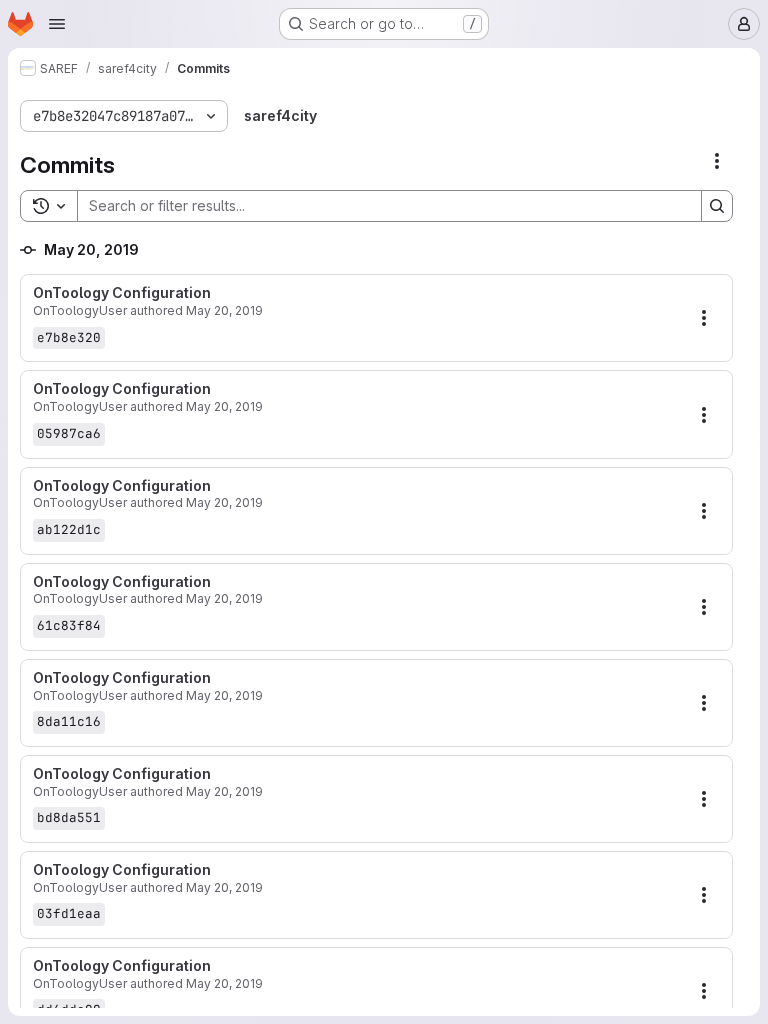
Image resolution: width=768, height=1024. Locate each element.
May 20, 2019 (224, 310)
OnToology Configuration (122, 293)
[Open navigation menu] (57, 24)
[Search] (717, 206)
